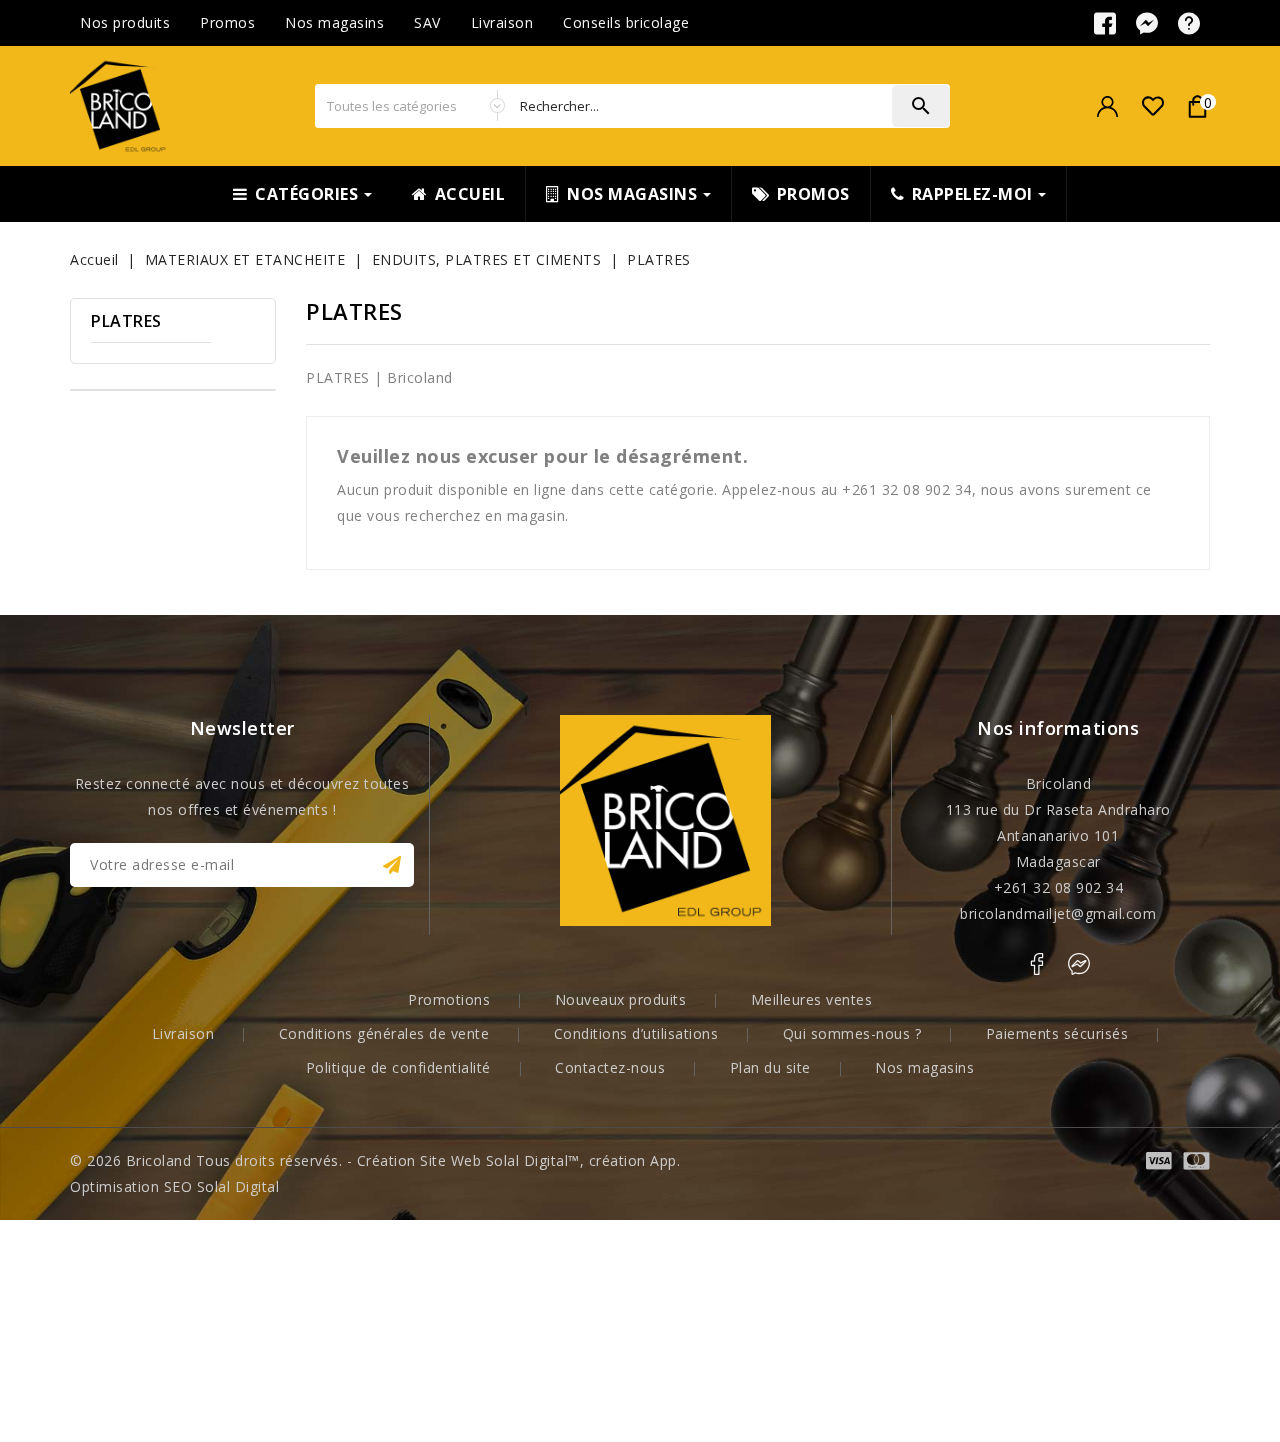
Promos (227, 22)
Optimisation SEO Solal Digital (174, 1186)
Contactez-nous (610, 1067)
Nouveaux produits (621, 999)
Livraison (502, 22)
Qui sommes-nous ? (852, 1033)
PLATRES (126, 321)
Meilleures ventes (812, 999)
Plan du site (770, 1067)
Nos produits (125, 22)
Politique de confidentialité (398, 1067)
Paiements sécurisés (1057, 1033)
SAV (427, 22)
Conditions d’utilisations (636, 1033)
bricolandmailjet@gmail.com (1058, 913)
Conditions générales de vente (384, 1033)
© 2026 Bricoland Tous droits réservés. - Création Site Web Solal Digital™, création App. (375, 1160)
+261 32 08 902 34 (1059, 887)
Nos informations (1058, 728)
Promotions (449, 999)
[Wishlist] (1152, 106)
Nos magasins (334, 22)
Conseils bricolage (626, 22)
